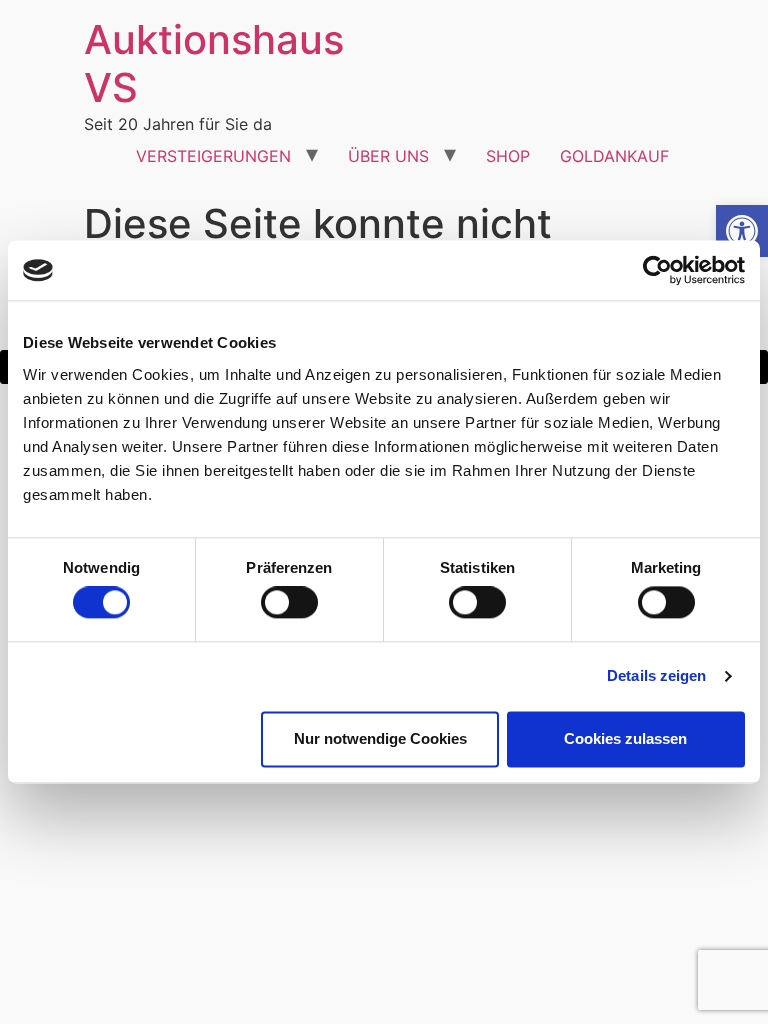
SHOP (508, 156)
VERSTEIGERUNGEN (213, 156)
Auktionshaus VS (214, 63)
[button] (742, 231)
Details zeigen (656, 676)
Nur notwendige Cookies (380, 738)
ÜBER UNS (388, 156)
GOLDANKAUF (614, 156)
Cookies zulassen (625, 738)
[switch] (289, 603)
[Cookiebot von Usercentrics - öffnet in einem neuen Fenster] (657, 270)
